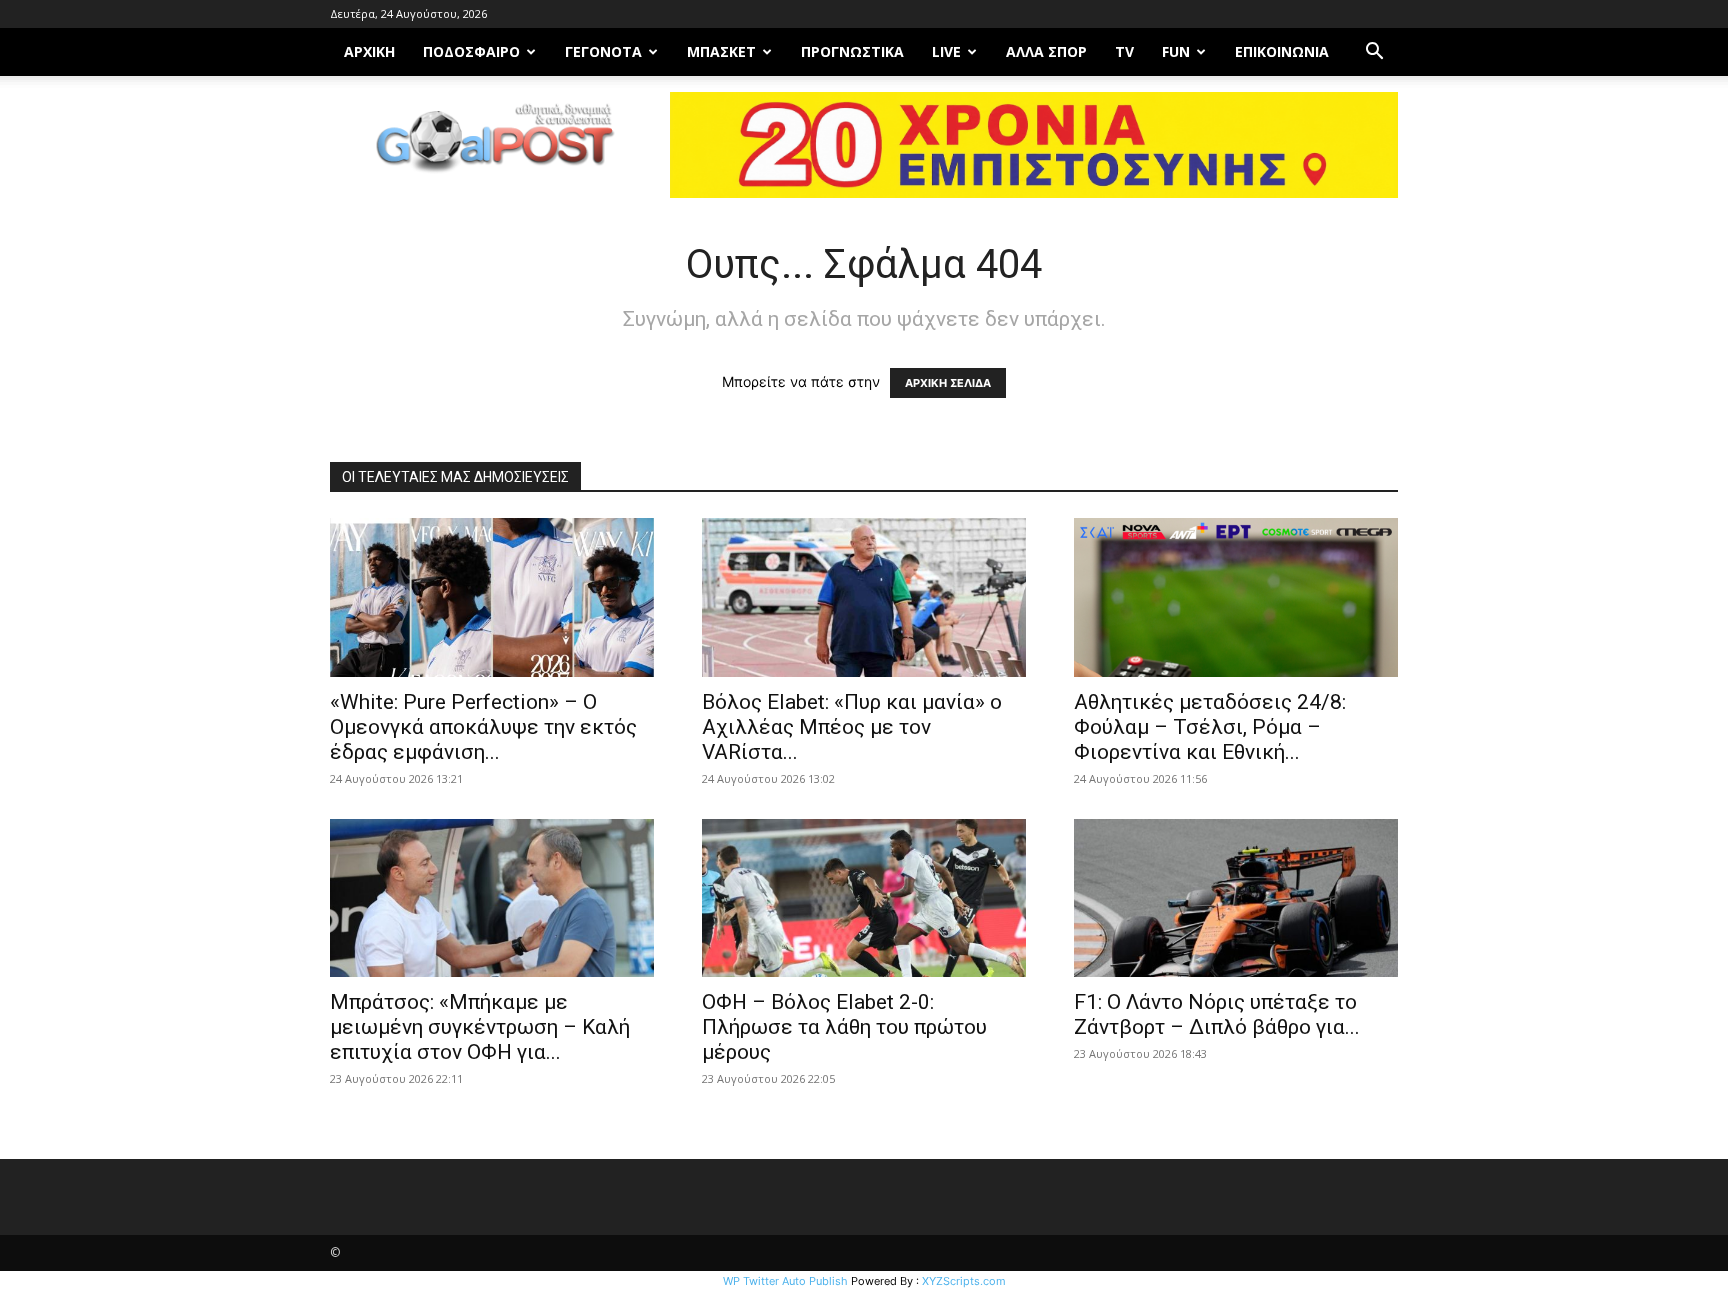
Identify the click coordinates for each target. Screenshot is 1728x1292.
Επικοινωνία (1282, 51)
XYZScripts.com (964, 1281)
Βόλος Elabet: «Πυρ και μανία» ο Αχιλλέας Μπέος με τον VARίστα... (852, 727)
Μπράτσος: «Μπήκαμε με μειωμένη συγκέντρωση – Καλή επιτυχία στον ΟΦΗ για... (480, 1027)
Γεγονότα (603, 51)
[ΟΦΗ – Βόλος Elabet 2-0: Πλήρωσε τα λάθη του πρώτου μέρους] (864, 898)
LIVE (946, 51)
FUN (1176, 51)
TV (1124, 51)
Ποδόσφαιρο (471, 51)
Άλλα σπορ (1046, 51)
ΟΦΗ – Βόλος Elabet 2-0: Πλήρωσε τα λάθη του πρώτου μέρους (844, 1027)
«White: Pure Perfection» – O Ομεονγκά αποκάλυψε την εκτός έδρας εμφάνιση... (483, 727)
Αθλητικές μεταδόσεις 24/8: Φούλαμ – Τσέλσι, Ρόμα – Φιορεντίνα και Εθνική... (1210, 727)
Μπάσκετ (721, 51)
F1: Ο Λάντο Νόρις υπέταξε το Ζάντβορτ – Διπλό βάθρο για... (1217, 1014)
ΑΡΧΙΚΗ (369, 51)
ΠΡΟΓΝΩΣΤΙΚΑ (852, 51)
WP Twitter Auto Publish (785, 1281)
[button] (1374, 53)
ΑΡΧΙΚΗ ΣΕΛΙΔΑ (948, 383)
